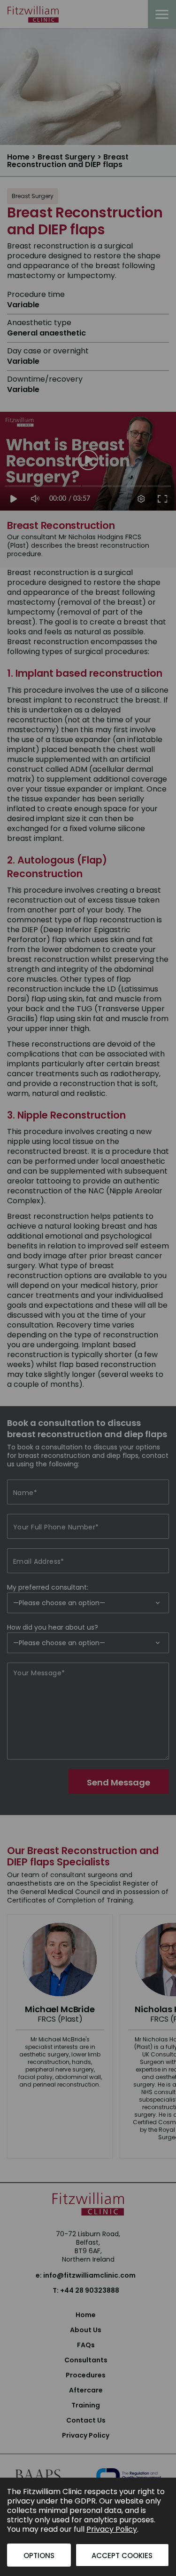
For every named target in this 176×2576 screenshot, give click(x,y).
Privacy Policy (112, 2529)
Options (39, 2556)
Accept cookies (122, 2556)
